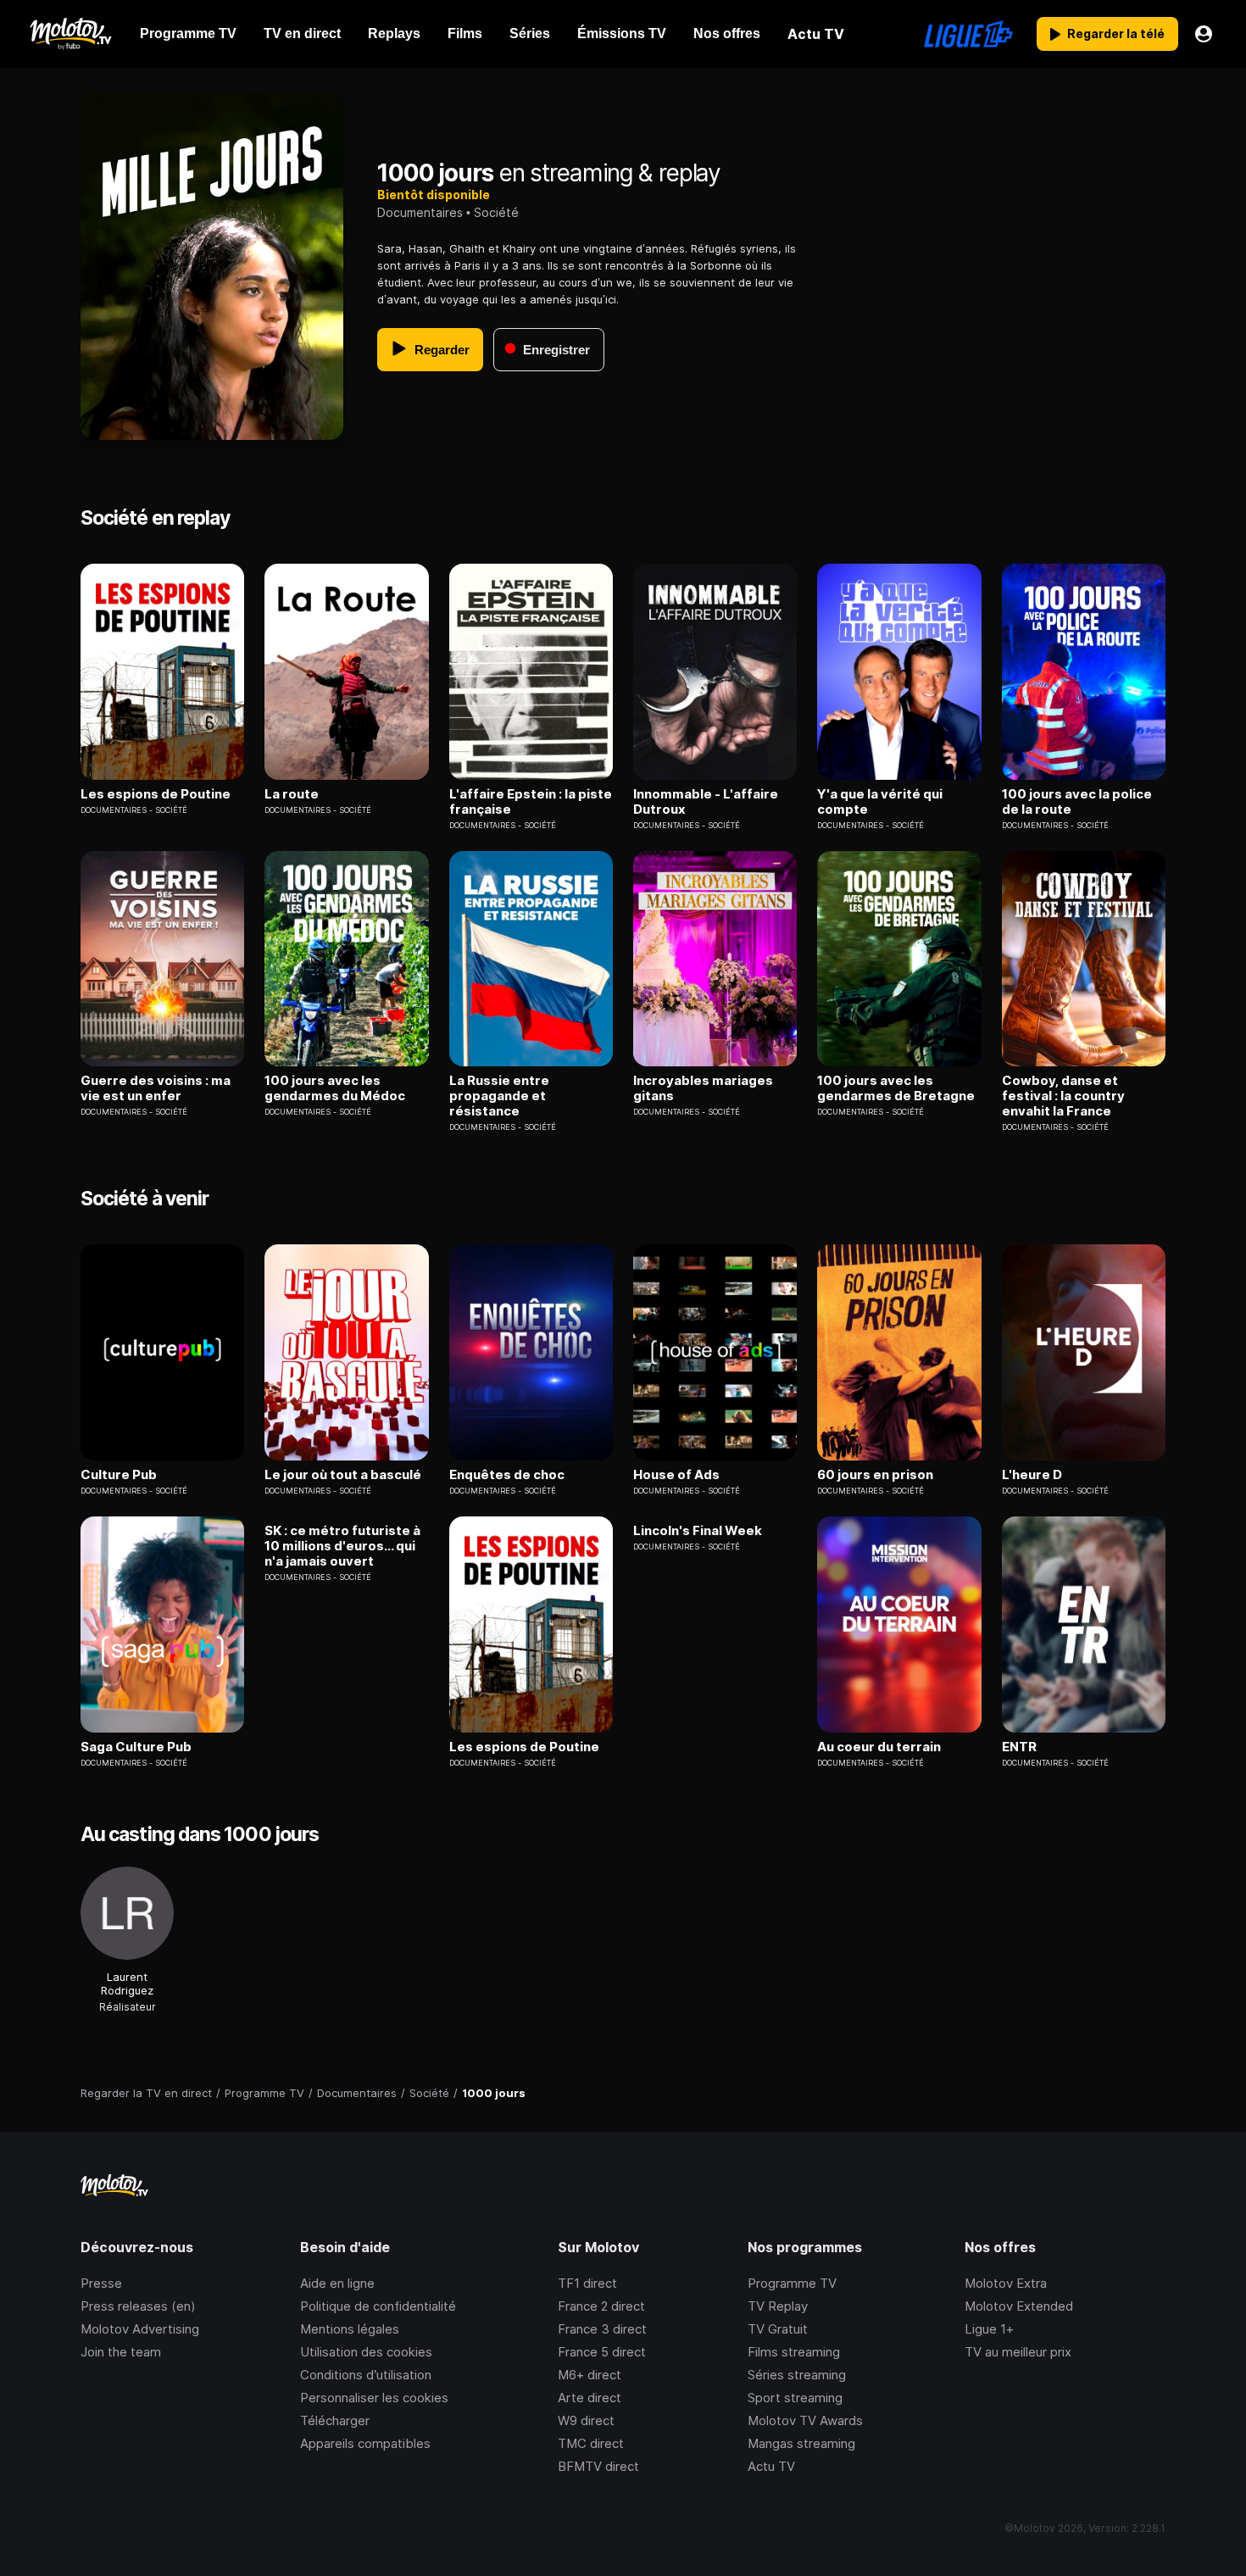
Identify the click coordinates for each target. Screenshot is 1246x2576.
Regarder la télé (1116, 33)
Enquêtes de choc (507, 1475)
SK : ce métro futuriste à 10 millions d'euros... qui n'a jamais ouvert (342, 1546)
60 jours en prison (875, 1475)
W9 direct (586, 2420)
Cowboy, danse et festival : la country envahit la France (1063, 1096)
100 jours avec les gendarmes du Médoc (335, 1088)
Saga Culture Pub (136, 1747)
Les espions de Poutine (156, 794)
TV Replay (778, 2306)
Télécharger (335, 2420)
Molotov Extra (1006, 2283)
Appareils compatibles (365, 2443)
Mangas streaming (801, 2443)
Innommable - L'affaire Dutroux (706, 802)
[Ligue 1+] (968, 34)
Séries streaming (797, 2375)
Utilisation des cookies (366, 2352)
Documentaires (420, 212)
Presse (101, 2283)
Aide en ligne (337, 2283)
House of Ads (676, 1475)
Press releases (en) (138, 2306)
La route (292, 794)
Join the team (121, 2352)
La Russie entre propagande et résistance (499, 1096)
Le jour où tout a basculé (343, 1475)
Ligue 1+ (989, 2329)
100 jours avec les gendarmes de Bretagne (896, 1088)
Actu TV (771, 2466)
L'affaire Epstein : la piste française (531, 802)
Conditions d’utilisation (366, 2375)
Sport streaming (795, 2398)
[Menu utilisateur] (1204, 34)
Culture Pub (119, 1475)
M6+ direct (590, 2375)
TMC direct (591, 2443)
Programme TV (792, 2283)
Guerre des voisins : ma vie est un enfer (156, 1088)
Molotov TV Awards (805, 2420)
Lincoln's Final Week (698, 1531)
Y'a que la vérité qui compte (880, 802)
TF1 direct (587, 2283)
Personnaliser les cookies (374, 2398)
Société (496, 212)
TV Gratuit (778, 2329)
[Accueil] (70, 34)
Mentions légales (350, 2329)
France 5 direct (602, 2352)
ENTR (1019, 1747)
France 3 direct (602, 2329)
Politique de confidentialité (378, 2306)
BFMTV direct (598, 2466)
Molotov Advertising (140, 2329)
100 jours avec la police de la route (1077, 802)
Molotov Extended (1019, 2306)
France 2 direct (601, 2306)
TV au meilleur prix (1018, 2352)
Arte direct (590, 2398)
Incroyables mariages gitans (703, 1088)
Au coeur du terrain (879, 1747)
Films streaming (794, 2352)
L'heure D (1032, 1475)
